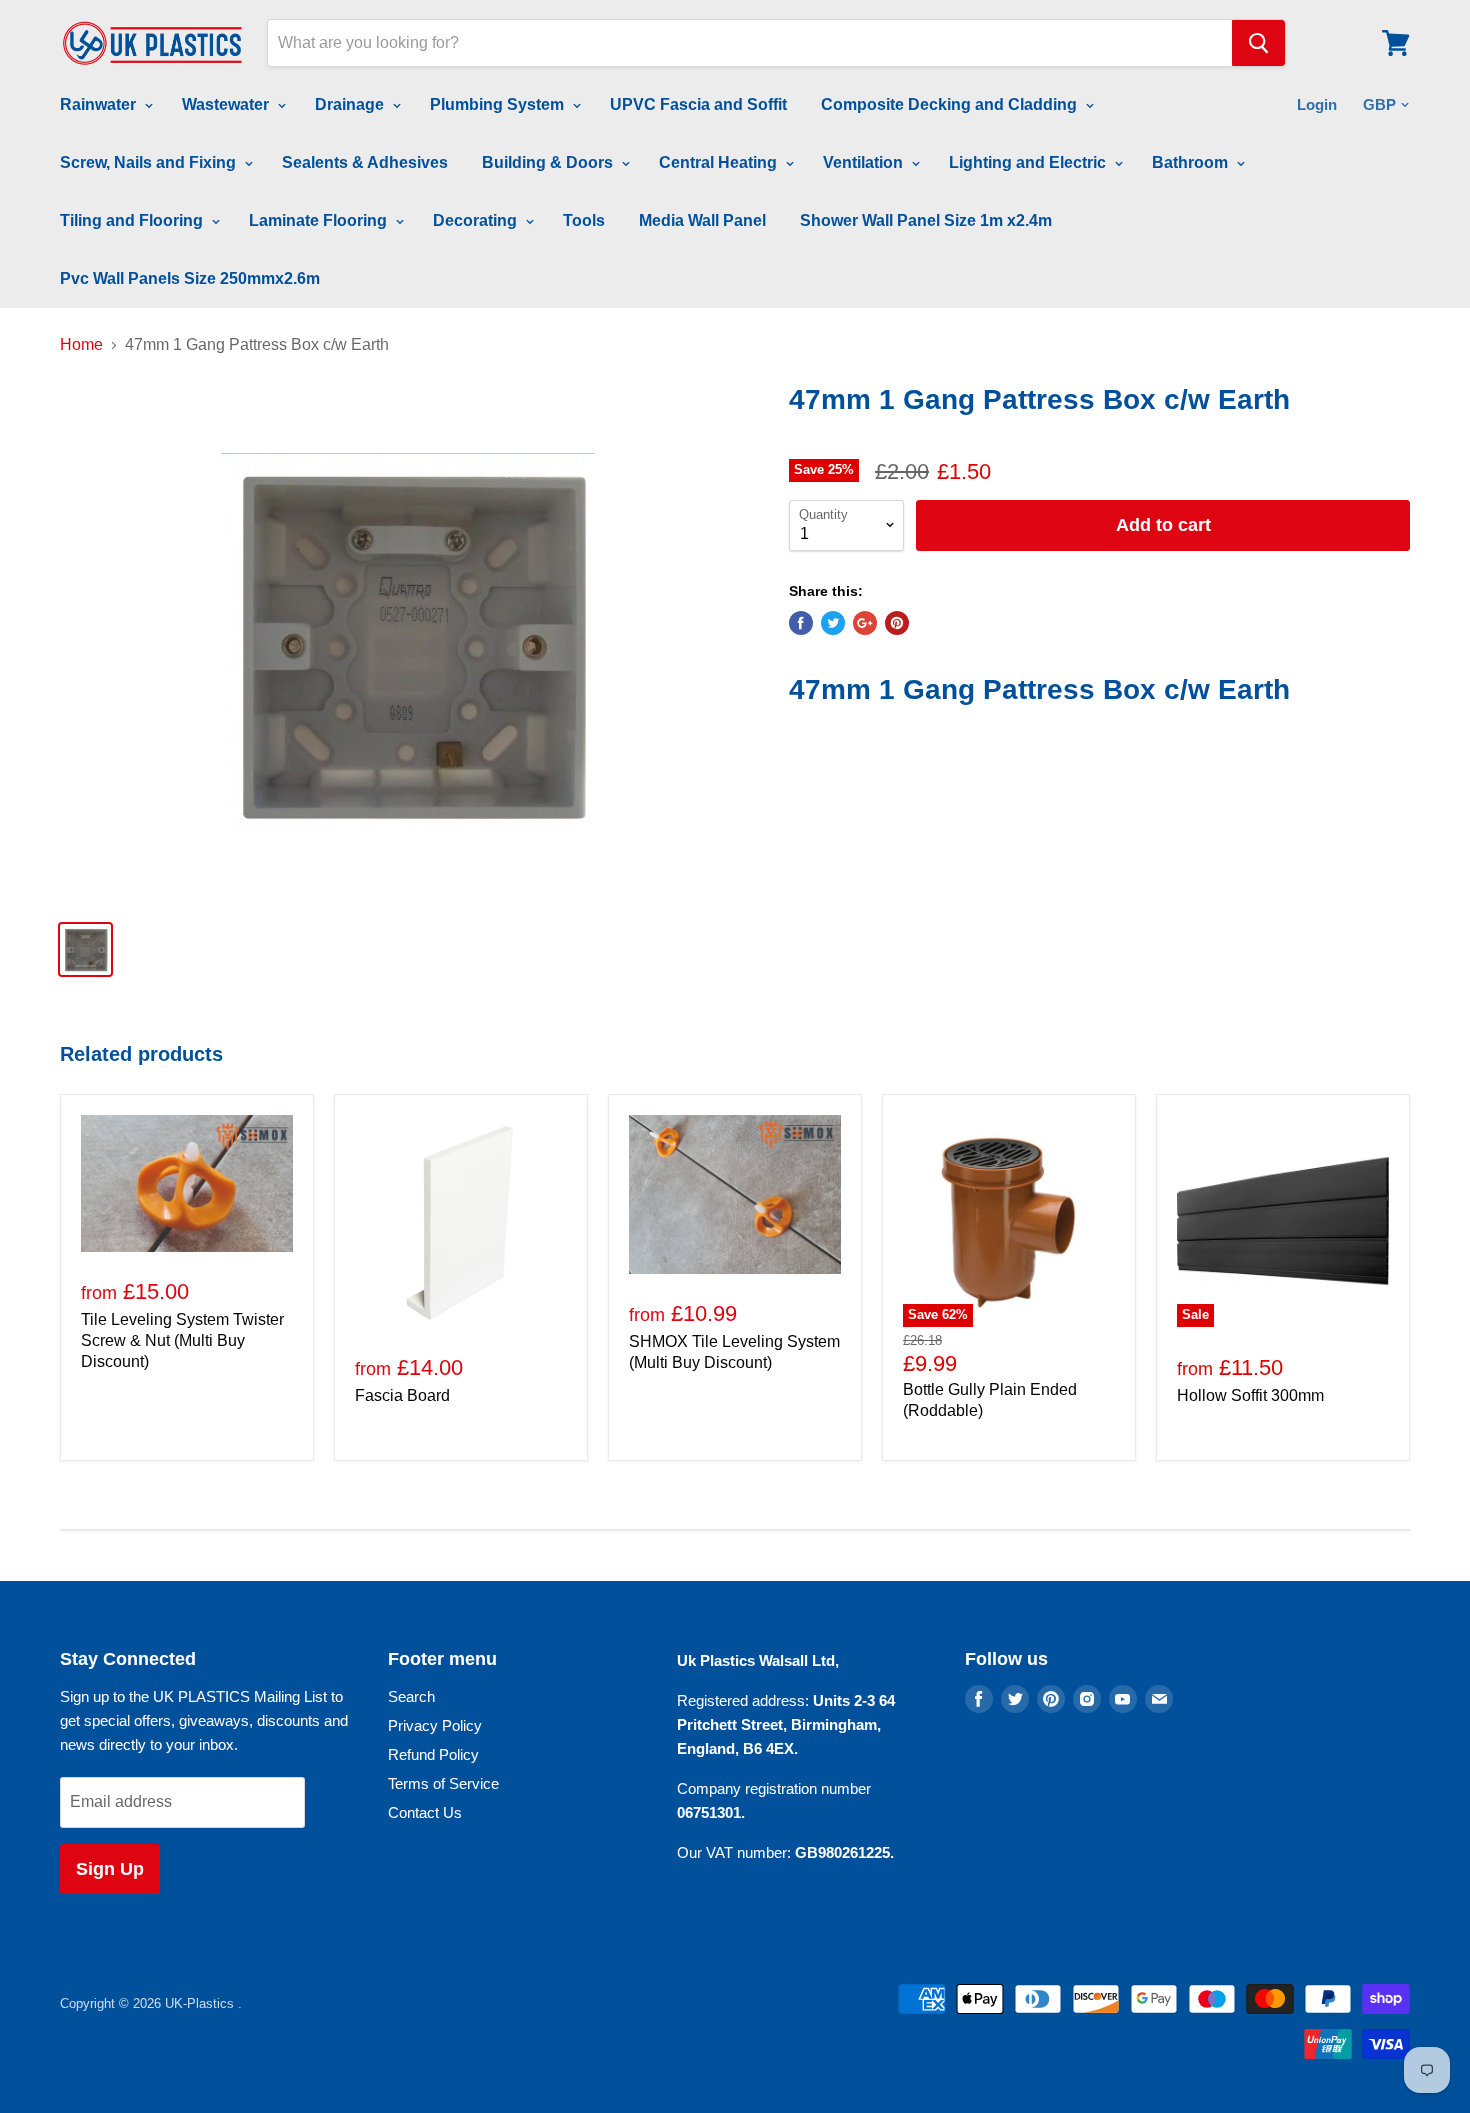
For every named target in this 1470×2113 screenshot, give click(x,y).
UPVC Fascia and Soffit (698, 104)
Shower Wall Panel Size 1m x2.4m (926, 220)
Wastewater (227, 104)
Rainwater (100, 104)
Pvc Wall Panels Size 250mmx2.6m (190, 278)
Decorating (477, 220)
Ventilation (865, 162)
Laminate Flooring (320, 220)
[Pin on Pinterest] (897, 623)
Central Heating (720, 162)
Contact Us (425, 1812)
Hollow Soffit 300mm (1250, 1395)
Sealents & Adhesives (365, 162)
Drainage (351, 104)
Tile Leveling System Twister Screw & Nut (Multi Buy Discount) (182, 1340)
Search (411, 1696)
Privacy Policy (435, 1725)
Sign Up (110, 1869)
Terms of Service (443, 1783)
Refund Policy (433, 1754)
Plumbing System (499, 104)
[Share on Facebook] (801, 623)
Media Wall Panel (702, 220)
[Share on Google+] (865, 623)
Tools (584, 220)
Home (81, 344)
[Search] (1258, 43)
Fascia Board (402, 1395)
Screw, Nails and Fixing (150, 162)
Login (1317, 104)
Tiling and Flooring (133, 220)
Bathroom (1192, 162)
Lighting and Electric (1029, 162)
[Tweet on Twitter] (833, 623)
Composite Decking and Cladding (951, 104)
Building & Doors (549, 162)
